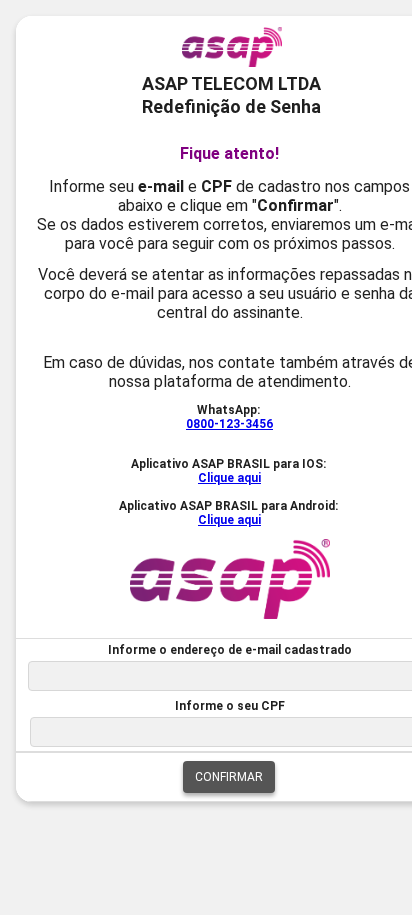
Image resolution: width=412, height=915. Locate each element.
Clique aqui (229, 478)
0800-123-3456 (229, 424)
